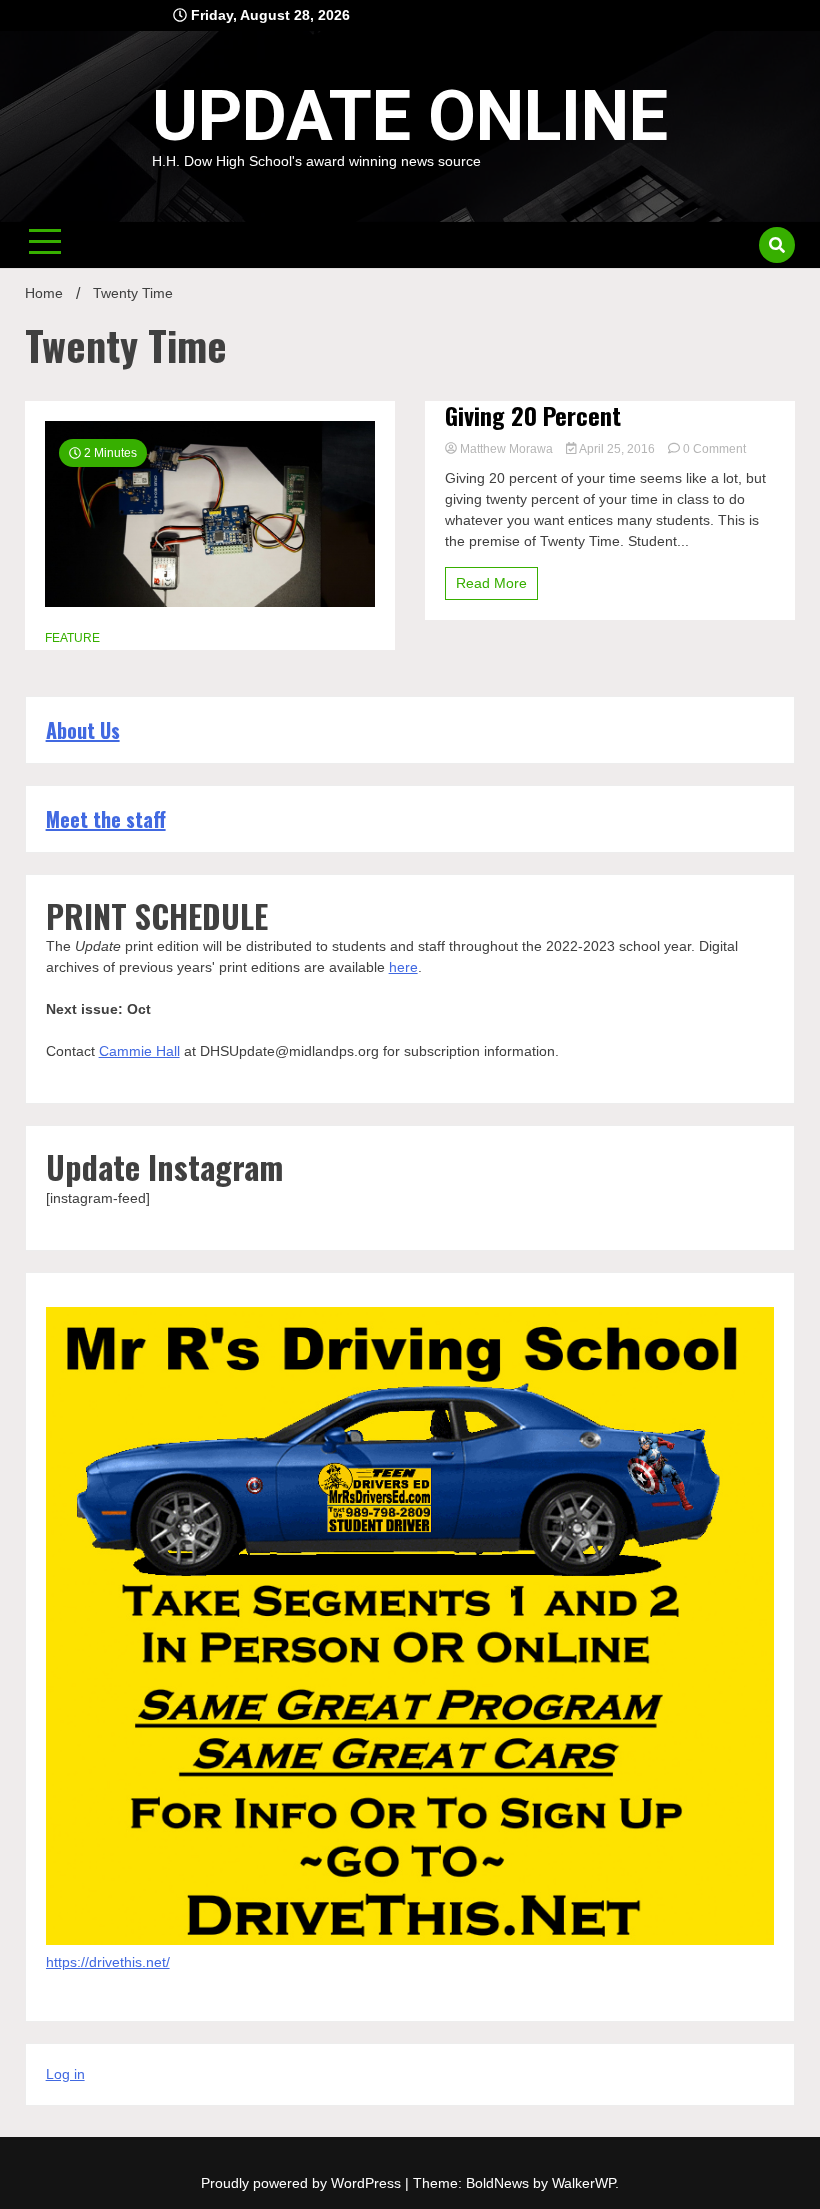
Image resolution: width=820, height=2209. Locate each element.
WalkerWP (583, 2183)
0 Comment (714, 449)
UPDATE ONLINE (410, 116)
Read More (491, 583)
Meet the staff (106, 819)
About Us (83, 730)
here (403, 967)
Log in (65, 2074)
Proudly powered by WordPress (303, 2183)
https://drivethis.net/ (108, 1962)
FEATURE (72, 638)
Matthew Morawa (506, 449)
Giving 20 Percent (533, 415)
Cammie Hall (139, 1051)
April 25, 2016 (617, 449)
